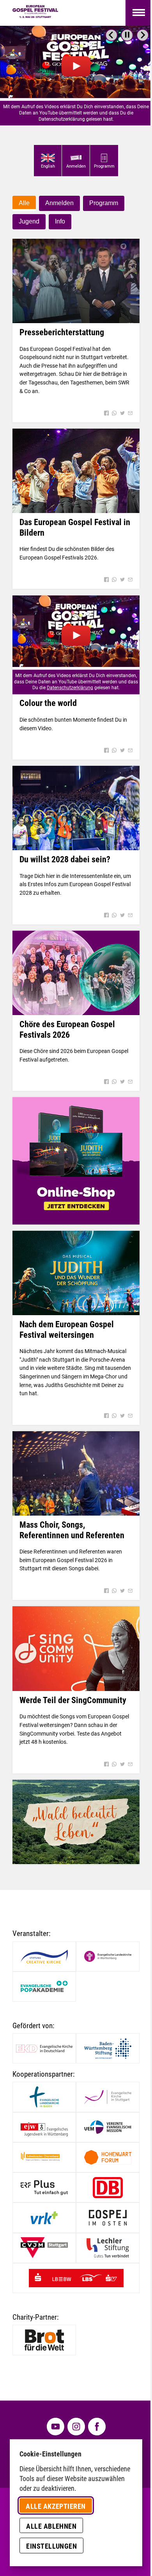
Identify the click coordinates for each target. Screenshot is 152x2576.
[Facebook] (97, 2427)
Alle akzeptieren (56, 2506)
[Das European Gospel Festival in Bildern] (76, 471)
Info (60, 221)
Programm (104, 203)
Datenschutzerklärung (70, 688)
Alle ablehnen (51, 2526)
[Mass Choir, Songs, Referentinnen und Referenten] (76, 1474)
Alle (24, 203)
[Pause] (127, 35)
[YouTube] (56, 2427)
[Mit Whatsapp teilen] (114, 414)
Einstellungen (51, 2546)
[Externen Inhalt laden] (76, 62)
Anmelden (59, 203)
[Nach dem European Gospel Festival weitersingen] (76, 1273)
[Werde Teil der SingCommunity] (76, 1649)
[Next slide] (143, 35)
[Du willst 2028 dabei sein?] (76, 808)
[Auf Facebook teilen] (106, 414)
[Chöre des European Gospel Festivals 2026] (76, 973)
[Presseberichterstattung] (76, 281)
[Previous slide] (111, 35)
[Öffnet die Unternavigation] (139, 13)
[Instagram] (76, 2427)
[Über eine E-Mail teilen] (130, 414)
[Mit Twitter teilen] (122, 414)
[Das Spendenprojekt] (76, 1822)
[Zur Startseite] (35, 13)
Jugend (29, 221)
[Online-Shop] (76, 1161)
